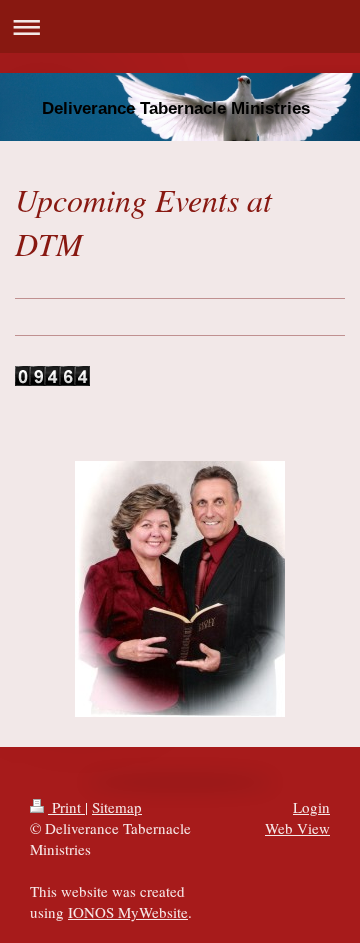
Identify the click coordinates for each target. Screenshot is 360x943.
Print (66, 807)
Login (311, 807)
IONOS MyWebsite (128, 912)
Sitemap (117, 807)
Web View (297, 828)
